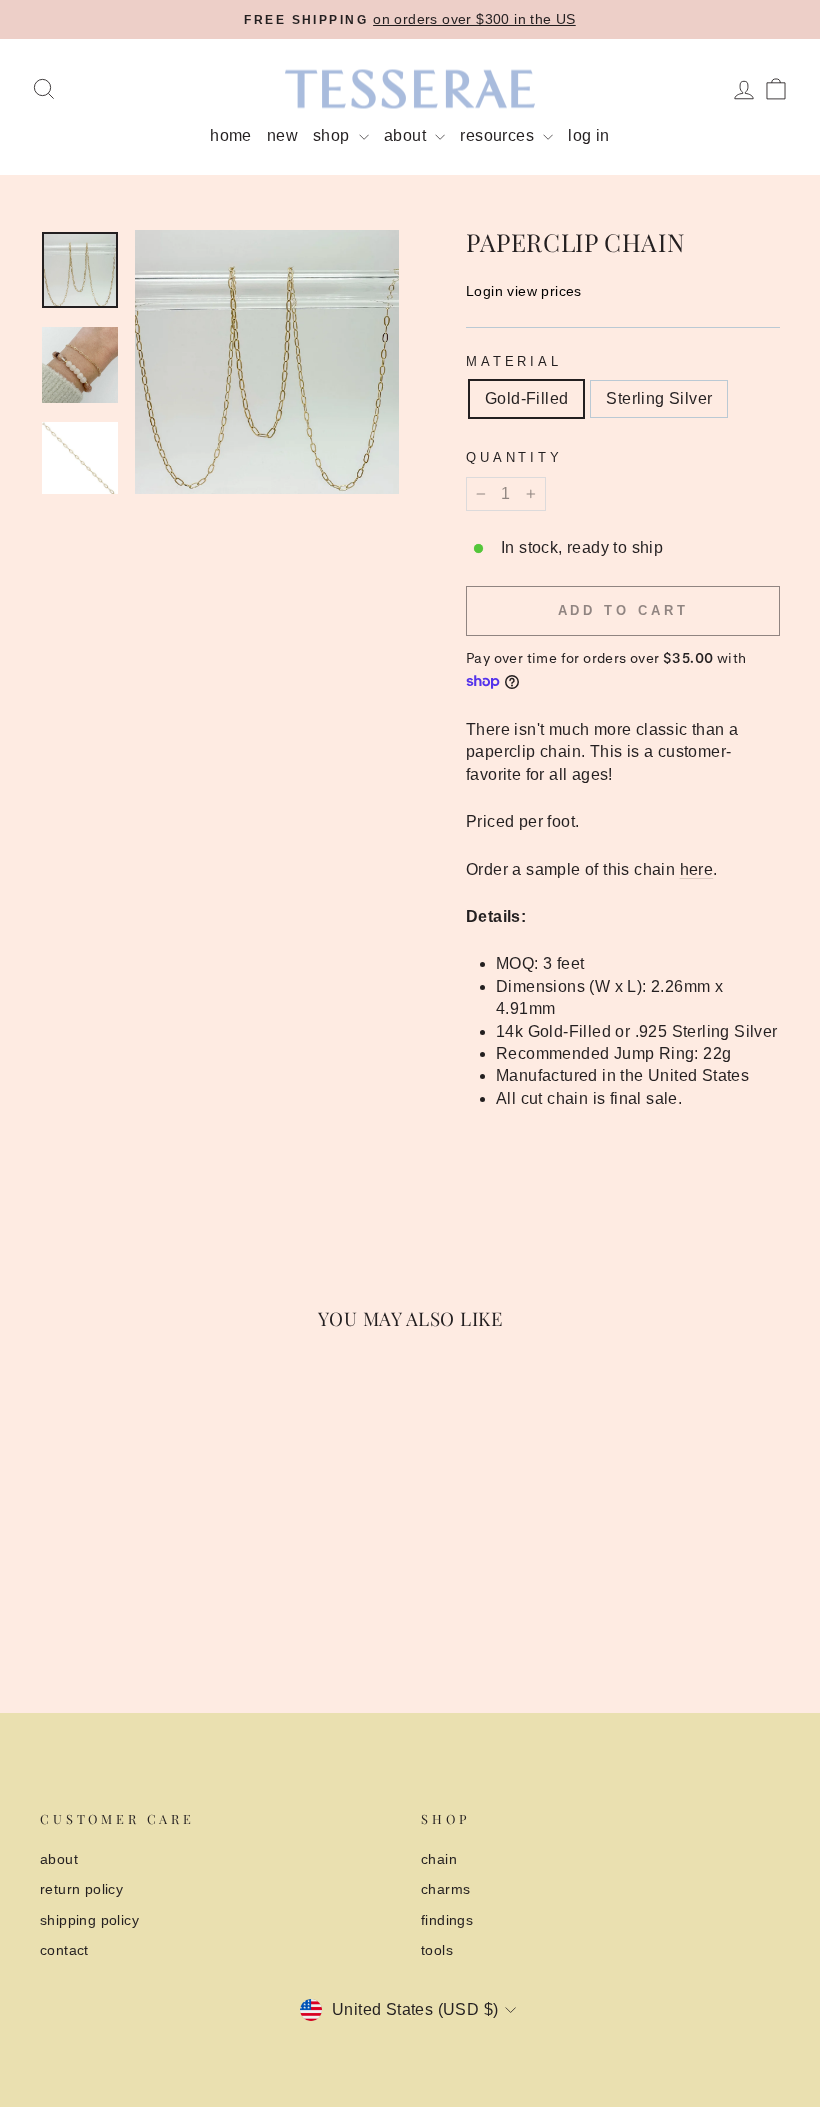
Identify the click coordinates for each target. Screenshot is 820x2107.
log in (588, 135)
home (231, 135)
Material (514, 361)
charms (445, 1889)
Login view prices (524, 291)
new (282, 135)
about (407, 135)
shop (333, 135)
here (697, 869)
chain (439, 1859)
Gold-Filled (526, 398)
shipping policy (89, 1920)
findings (447, 1920)
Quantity (514, 457)
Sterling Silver (659, 398)
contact (64, 1950)
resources (499, 135)
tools (437, 1950)
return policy (81, 1889)
